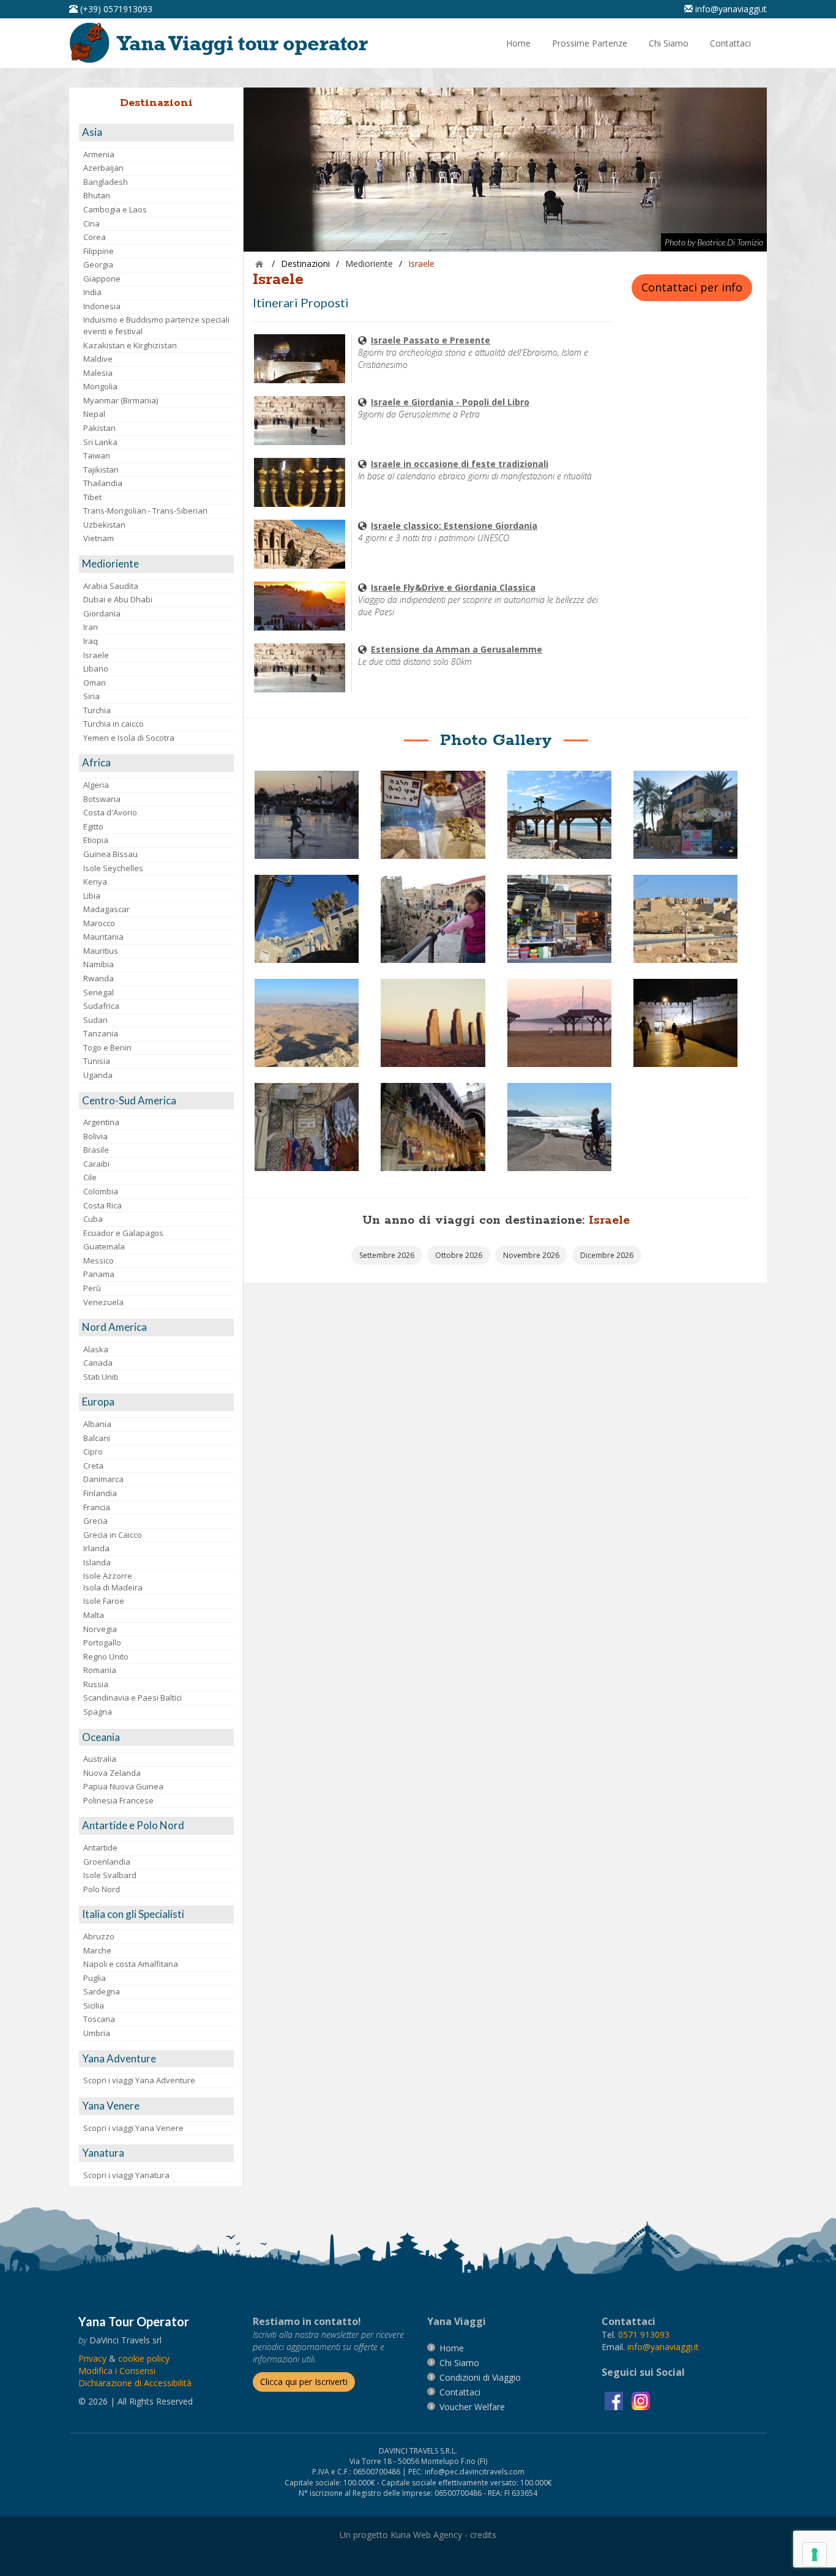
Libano (96, 668)
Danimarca (103, 1479)
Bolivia (95, 1136)
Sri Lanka (100, 442)
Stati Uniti (101, 1377)
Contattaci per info (692, 287)
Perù (92, 1288)
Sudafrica (101, 1006)
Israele (96, 655)
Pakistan (99, 428)
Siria (91, 696)
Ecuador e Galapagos (123, 1233)
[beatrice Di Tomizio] (307, 918)
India (92, 292)
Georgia (98, 264)
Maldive (98, 359)
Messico (99, 1260)
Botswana (102, 799)
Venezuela (103, 1302)
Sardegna (102, 1991)
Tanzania (101, 1033)
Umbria (97, 2033)
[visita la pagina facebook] (615, 2400)
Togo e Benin (107, 1047)
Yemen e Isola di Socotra (129, 738)
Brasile (96, 1150)
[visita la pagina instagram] (641, 2400)
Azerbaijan (103, 168)
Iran (91, 627)
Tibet (92, 497)
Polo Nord (102, 1889)
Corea (95, 237)
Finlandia (100, 1493)
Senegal (99, 992)
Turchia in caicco (114, 724)
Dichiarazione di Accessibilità (135, 2383)
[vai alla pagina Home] (223, 42)
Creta (93, 1466)
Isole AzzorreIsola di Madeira (113, 1582)
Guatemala (104, 1246)
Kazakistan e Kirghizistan (130, 345)
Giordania (102, 613)
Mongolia (100, 386)
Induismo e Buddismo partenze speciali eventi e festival (156, 325)
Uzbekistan (104, 525)
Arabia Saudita (111, 586)
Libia (92, 896)
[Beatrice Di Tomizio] (307, 814)
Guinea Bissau (110, 854)
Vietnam (99, 538)
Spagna (98, 1712)
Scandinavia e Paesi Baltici (132, 1698)
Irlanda (96, 1548)
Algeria (96, 785)
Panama (99, 1274)
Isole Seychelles (113, 868)
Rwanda (99, 978)
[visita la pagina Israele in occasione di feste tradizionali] (300, 481)
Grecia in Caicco (113, 1535)
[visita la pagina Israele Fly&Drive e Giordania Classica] (300, 605)
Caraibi (96, 1164)
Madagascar (106, 909)
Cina (91, 223)
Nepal (94, 414)
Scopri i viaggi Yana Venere (133, 2128)
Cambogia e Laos (115, 209)
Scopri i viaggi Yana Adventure (139, 2080)
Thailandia (103, 483)
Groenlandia (107, 1862)
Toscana (99, 2019)
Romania (100, 1670)
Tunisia (97, 1061)
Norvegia (100, 1629)
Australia (100, 1759)
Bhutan (97, 195)
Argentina (101, 1122)
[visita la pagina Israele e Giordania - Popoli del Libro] (300, 420)
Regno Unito (106, 1657)
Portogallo (102, 1642)
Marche (97, 1950)
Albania (97, 1424)
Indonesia (102, 306)
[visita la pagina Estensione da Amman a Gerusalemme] (300, 667)
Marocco (99, 923)
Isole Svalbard (110, 1875)
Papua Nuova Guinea (123, 1786)
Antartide (100, 1848)
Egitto (93, 826)
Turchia (97, 710)
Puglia (95, 1978)
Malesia (98, 373)
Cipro (93, 1451)
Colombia (101, 1191)
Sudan (95, 1020)
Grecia (95, 1521)
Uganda (98, 1075)
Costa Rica (103, 1205)
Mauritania (103, 937)
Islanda (97, 1562)
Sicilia (94, 2005)
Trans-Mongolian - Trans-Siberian (145, 511)
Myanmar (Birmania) (121, 400)
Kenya (95, 882)
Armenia (99, 154)
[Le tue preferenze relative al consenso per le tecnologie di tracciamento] (815, 2555)
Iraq (91, 641)
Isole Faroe (104, 1601)
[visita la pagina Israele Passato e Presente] (300, 358)
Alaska (96, 1349)
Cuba (93, 1219)
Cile (90, 1177)
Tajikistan (101, 470)
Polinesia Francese (118, 1800)
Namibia (99, 964)
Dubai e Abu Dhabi (118, 599)
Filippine (99, 251)
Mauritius (101, 951)
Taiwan (97, 455)
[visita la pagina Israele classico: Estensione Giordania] (300, 543)
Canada (98, 1363)
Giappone (102, 279)
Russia (96, 1684)
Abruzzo (99, 1936)
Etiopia (96, 840)
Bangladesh (106, 182)
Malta (94, 1615)
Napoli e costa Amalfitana (131, 1964)
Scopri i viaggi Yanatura (126, 2175)
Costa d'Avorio (110, 812)
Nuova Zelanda (112, 1773)
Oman (95, 683)
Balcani (97, 1438)
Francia (97, 1507)
